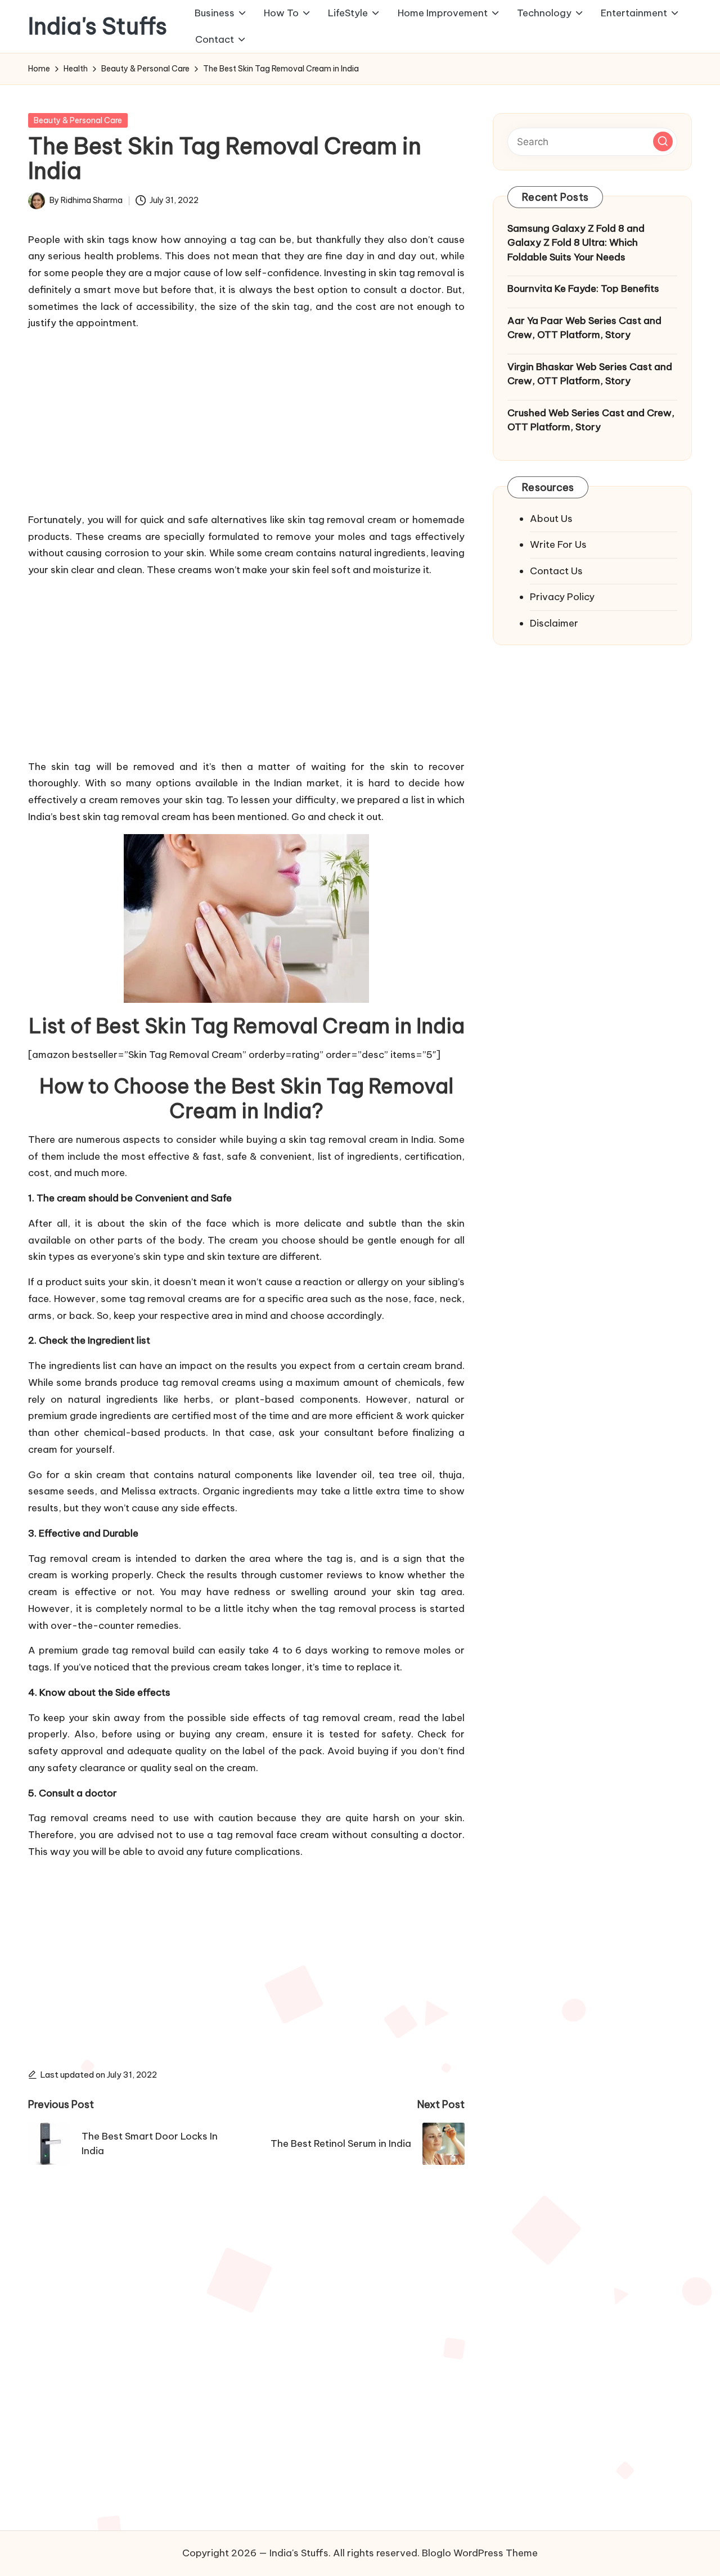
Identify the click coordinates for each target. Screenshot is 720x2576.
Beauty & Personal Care (78, 120)
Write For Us (558, 544)
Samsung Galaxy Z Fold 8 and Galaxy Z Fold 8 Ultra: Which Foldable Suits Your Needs (576, 243)
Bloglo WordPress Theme (480, 2553)
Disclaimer (554, 623)
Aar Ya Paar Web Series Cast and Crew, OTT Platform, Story (584, 328)
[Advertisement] (246, 419)
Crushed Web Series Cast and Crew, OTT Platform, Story (591, 420)
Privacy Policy (562, 597)
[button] (663, 141)
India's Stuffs (98, 26)
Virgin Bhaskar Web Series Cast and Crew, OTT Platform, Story (590, 374)
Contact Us (556, 571)
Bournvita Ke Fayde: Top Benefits (583, 289)
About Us (551, 519)
